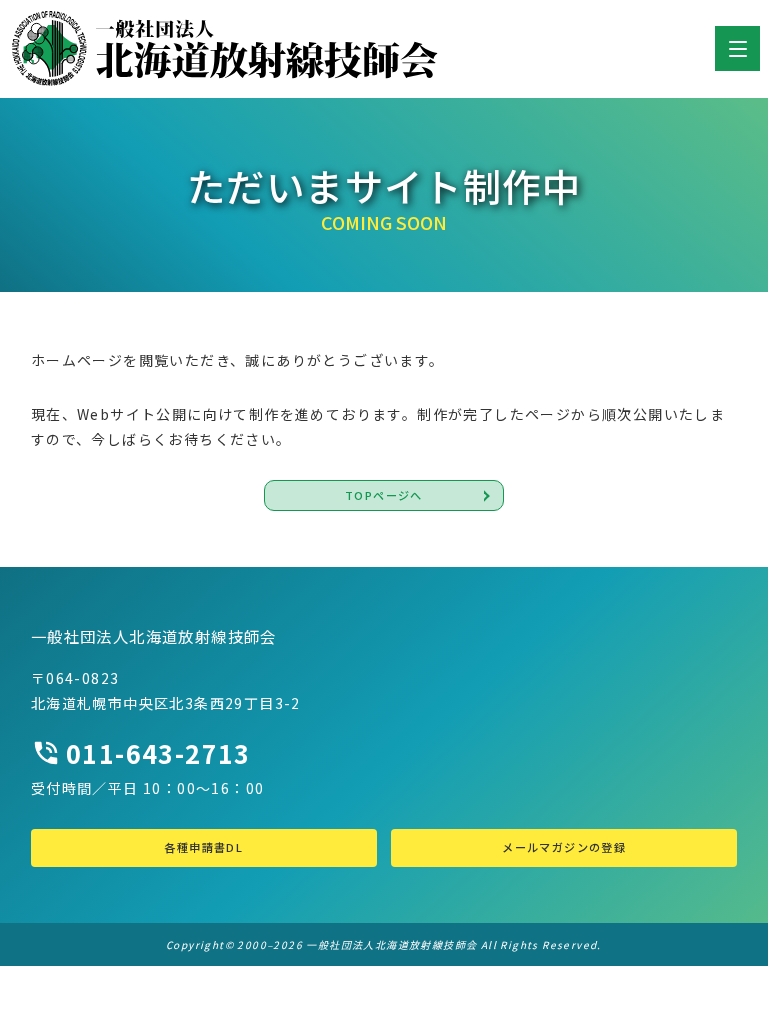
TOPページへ (384, 495)
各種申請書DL (203, 847)
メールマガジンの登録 (564, 847)
